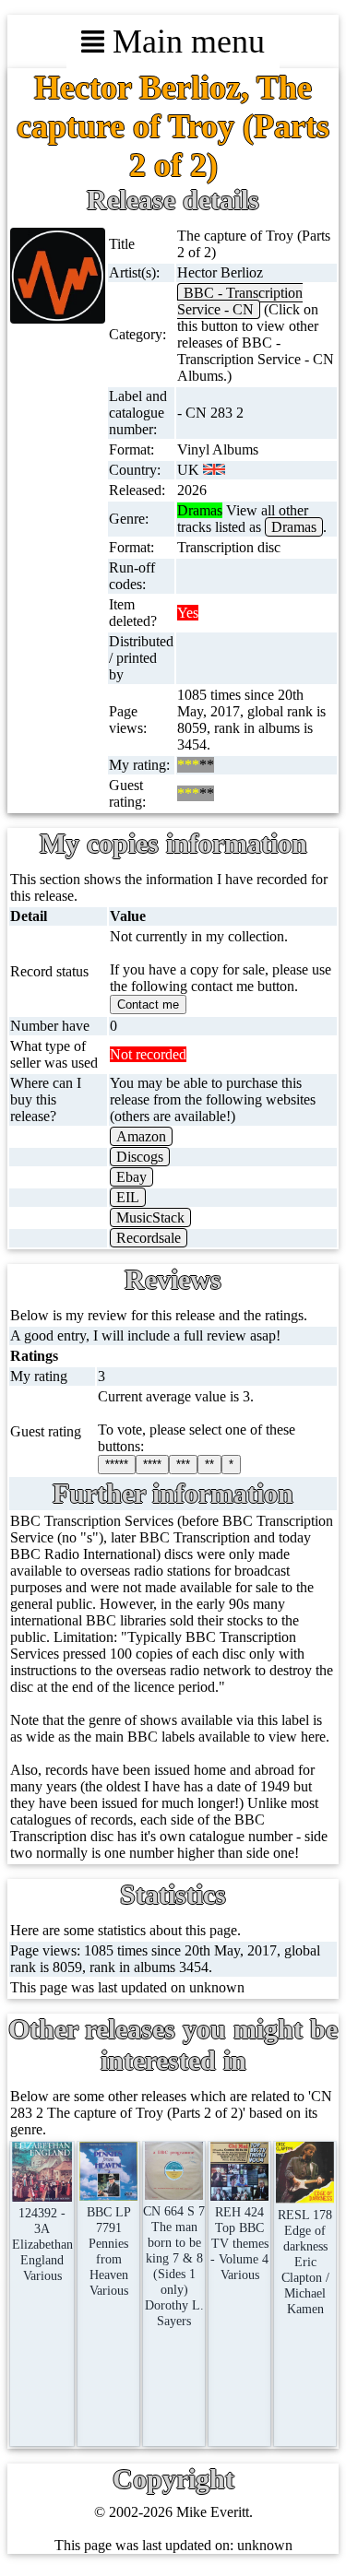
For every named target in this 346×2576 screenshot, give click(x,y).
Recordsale (149, 1238)
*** (183, 1465)
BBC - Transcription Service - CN (240, 301)
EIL (128, 1197)
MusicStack (150, 1217)
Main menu (185, 41)
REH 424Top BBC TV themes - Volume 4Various (239, 2243)
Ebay (131, 1177)
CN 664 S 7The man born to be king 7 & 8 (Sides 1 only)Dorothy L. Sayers (174, 2266)
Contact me (148, 1004)
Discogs (140, 1157)
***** (117, 1465)
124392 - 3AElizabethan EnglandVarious (42, 2244)
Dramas (294, 527)
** (209, 1465)
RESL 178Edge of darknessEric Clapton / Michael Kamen (305, 2262)
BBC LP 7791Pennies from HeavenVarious (109, 2251)
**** (152, 1465)
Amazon (141, 1136)
